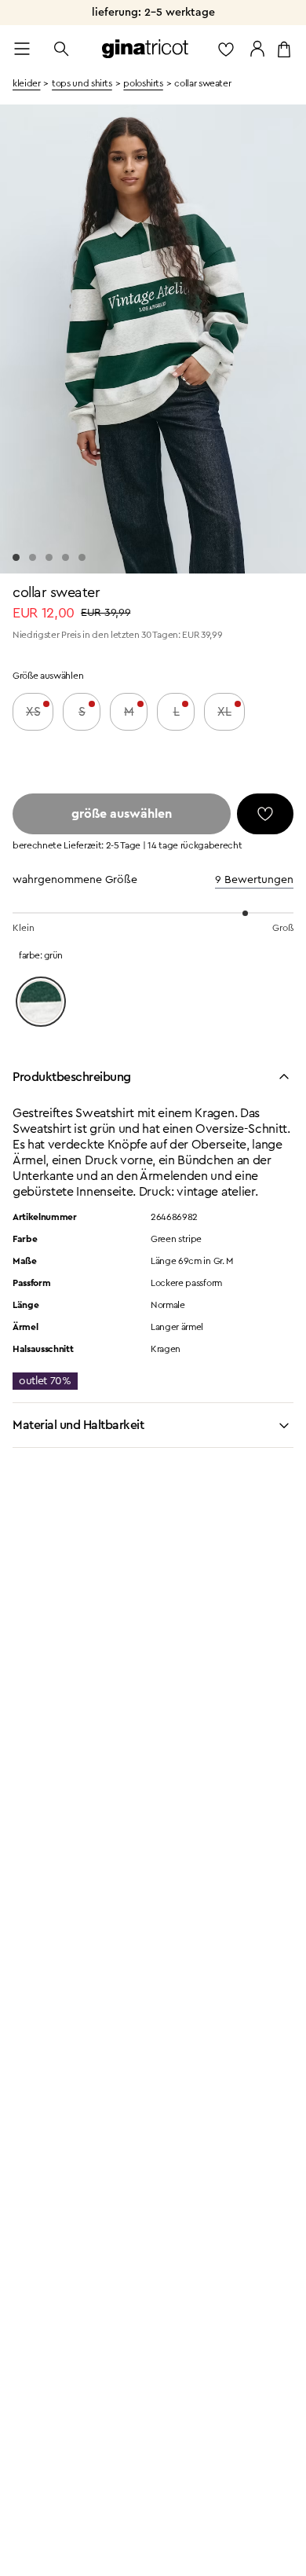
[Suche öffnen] (61, 49)
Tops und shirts (82, 83)
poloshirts (143, 83)
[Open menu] (22, 49)
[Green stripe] (41, 1002)
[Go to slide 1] (16, 557)
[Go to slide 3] (49, 557)
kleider (26, 83)
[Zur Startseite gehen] (145, 49)
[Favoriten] (265, 814)
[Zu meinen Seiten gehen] (257, 49)
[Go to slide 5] (82, 557)
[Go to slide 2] (33, 557)
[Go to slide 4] (66, 557)
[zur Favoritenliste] (226, 49)
